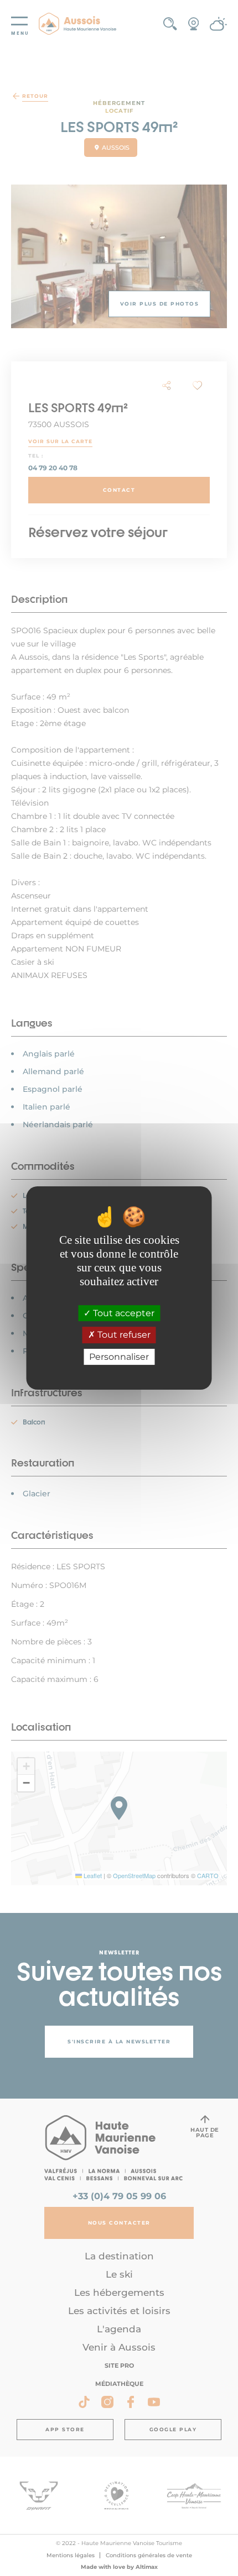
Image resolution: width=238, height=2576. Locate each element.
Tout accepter (123, 1313)
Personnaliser (119, 1357)
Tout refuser (123, 1335)
